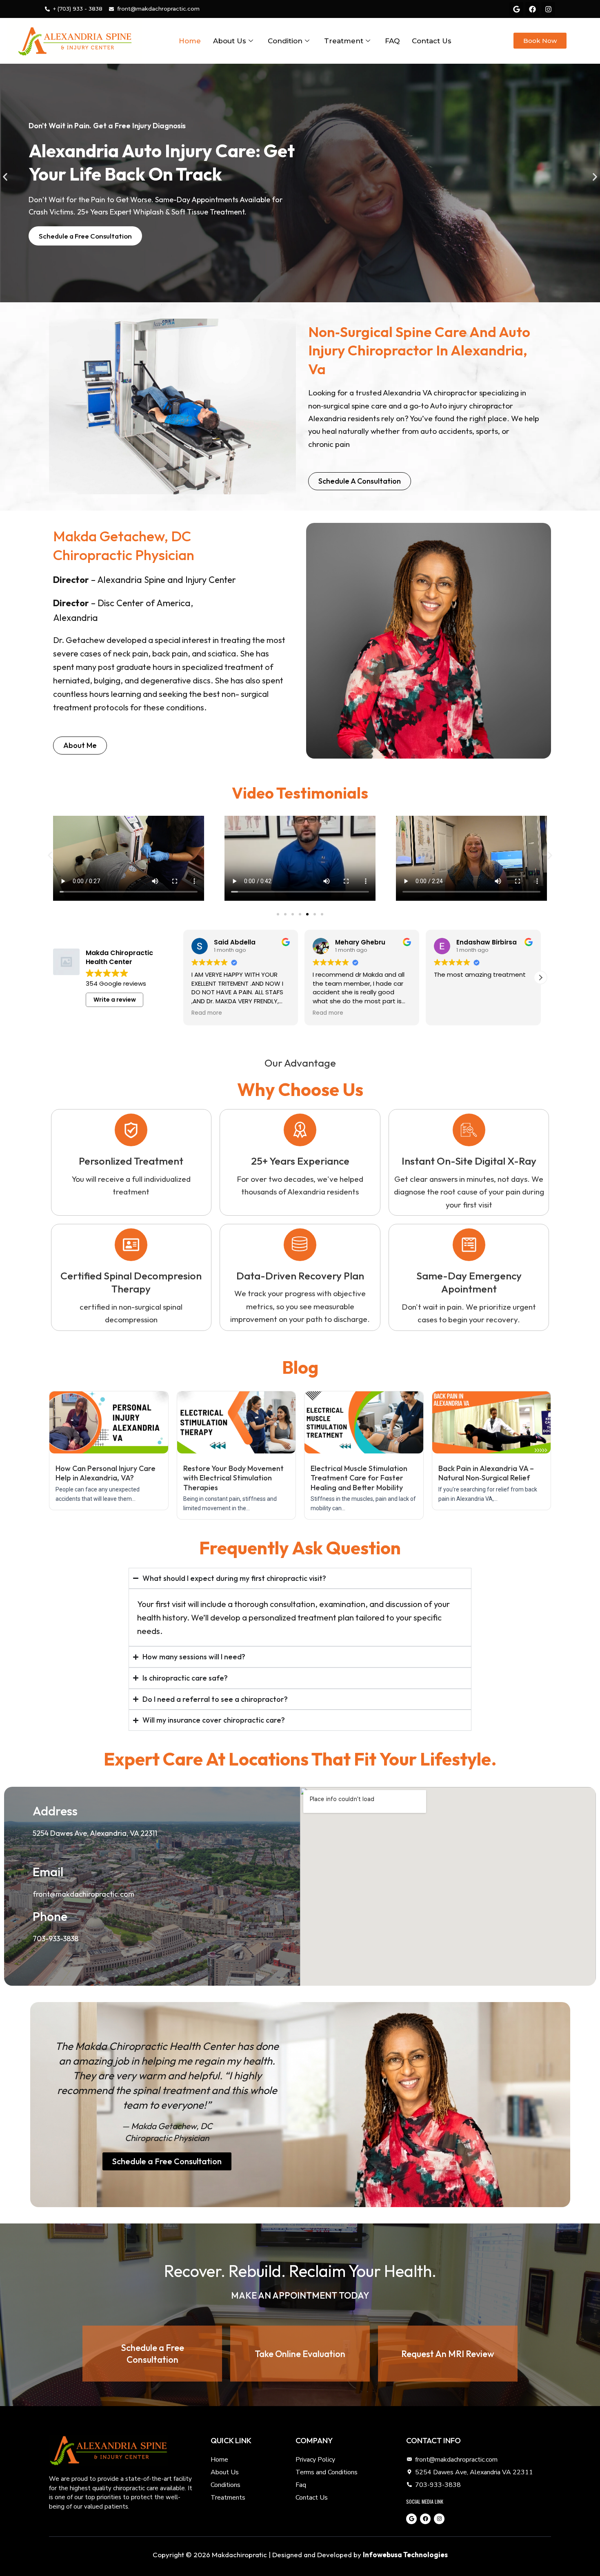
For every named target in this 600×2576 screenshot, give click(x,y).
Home (190, 41)
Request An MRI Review (448, 2354)
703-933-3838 (56, 1939)
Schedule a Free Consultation (152, 2354)
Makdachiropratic (239, 2555)
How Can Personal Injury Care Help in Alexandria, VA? (106, 1473)
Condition (285, 41)
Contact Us (432, 41)
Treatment (344, 41)
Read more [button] (206, 1013)
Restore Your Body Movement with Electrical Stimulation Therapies (233, 1478)
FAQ (392, 41)
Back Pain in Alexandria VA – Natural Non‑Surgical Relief (486, 1473)
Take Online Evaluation (300, 2354)
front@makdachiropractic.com (83, 1894)
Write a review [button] (115, 1000)
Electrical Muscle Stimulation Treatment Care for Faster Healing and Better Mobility (359, 1478)
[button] (5, 177)
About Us (230, 41)
